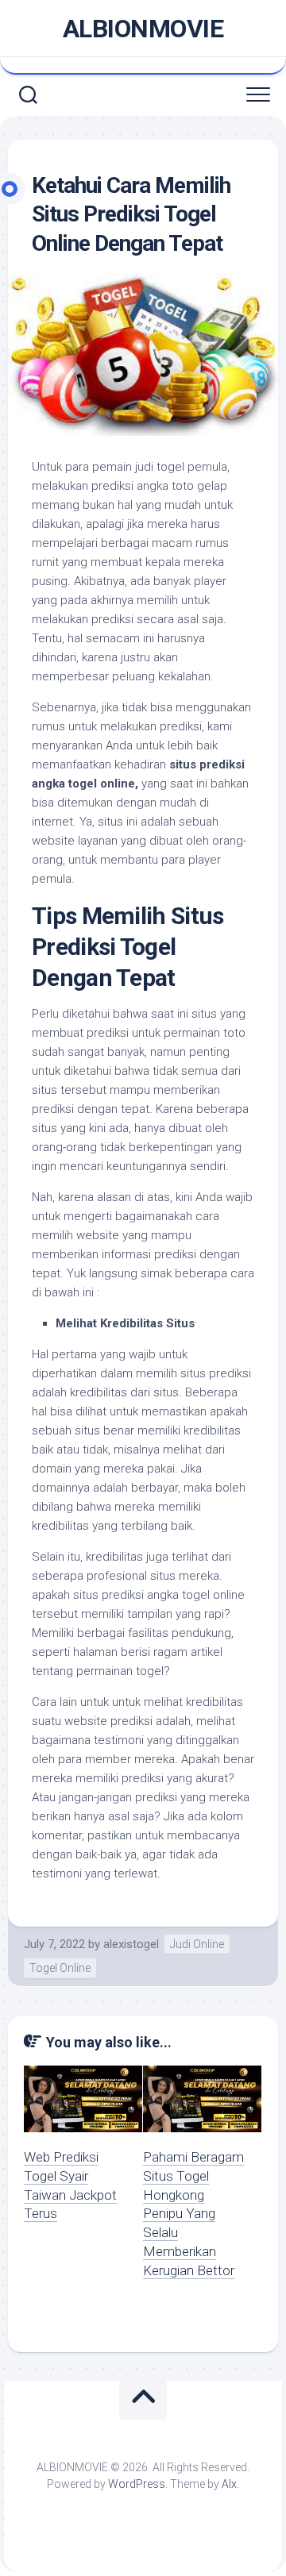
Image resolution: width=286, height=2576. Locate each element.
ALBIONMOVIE (143, 29)
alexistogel (131, 1944)
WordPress (137, 2484)
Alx (229, 2484)
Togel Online (60, 1968)
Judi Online (197, 1944)
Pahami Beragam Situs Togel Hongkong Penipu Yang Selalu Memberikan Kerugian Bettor (193, 2214)
